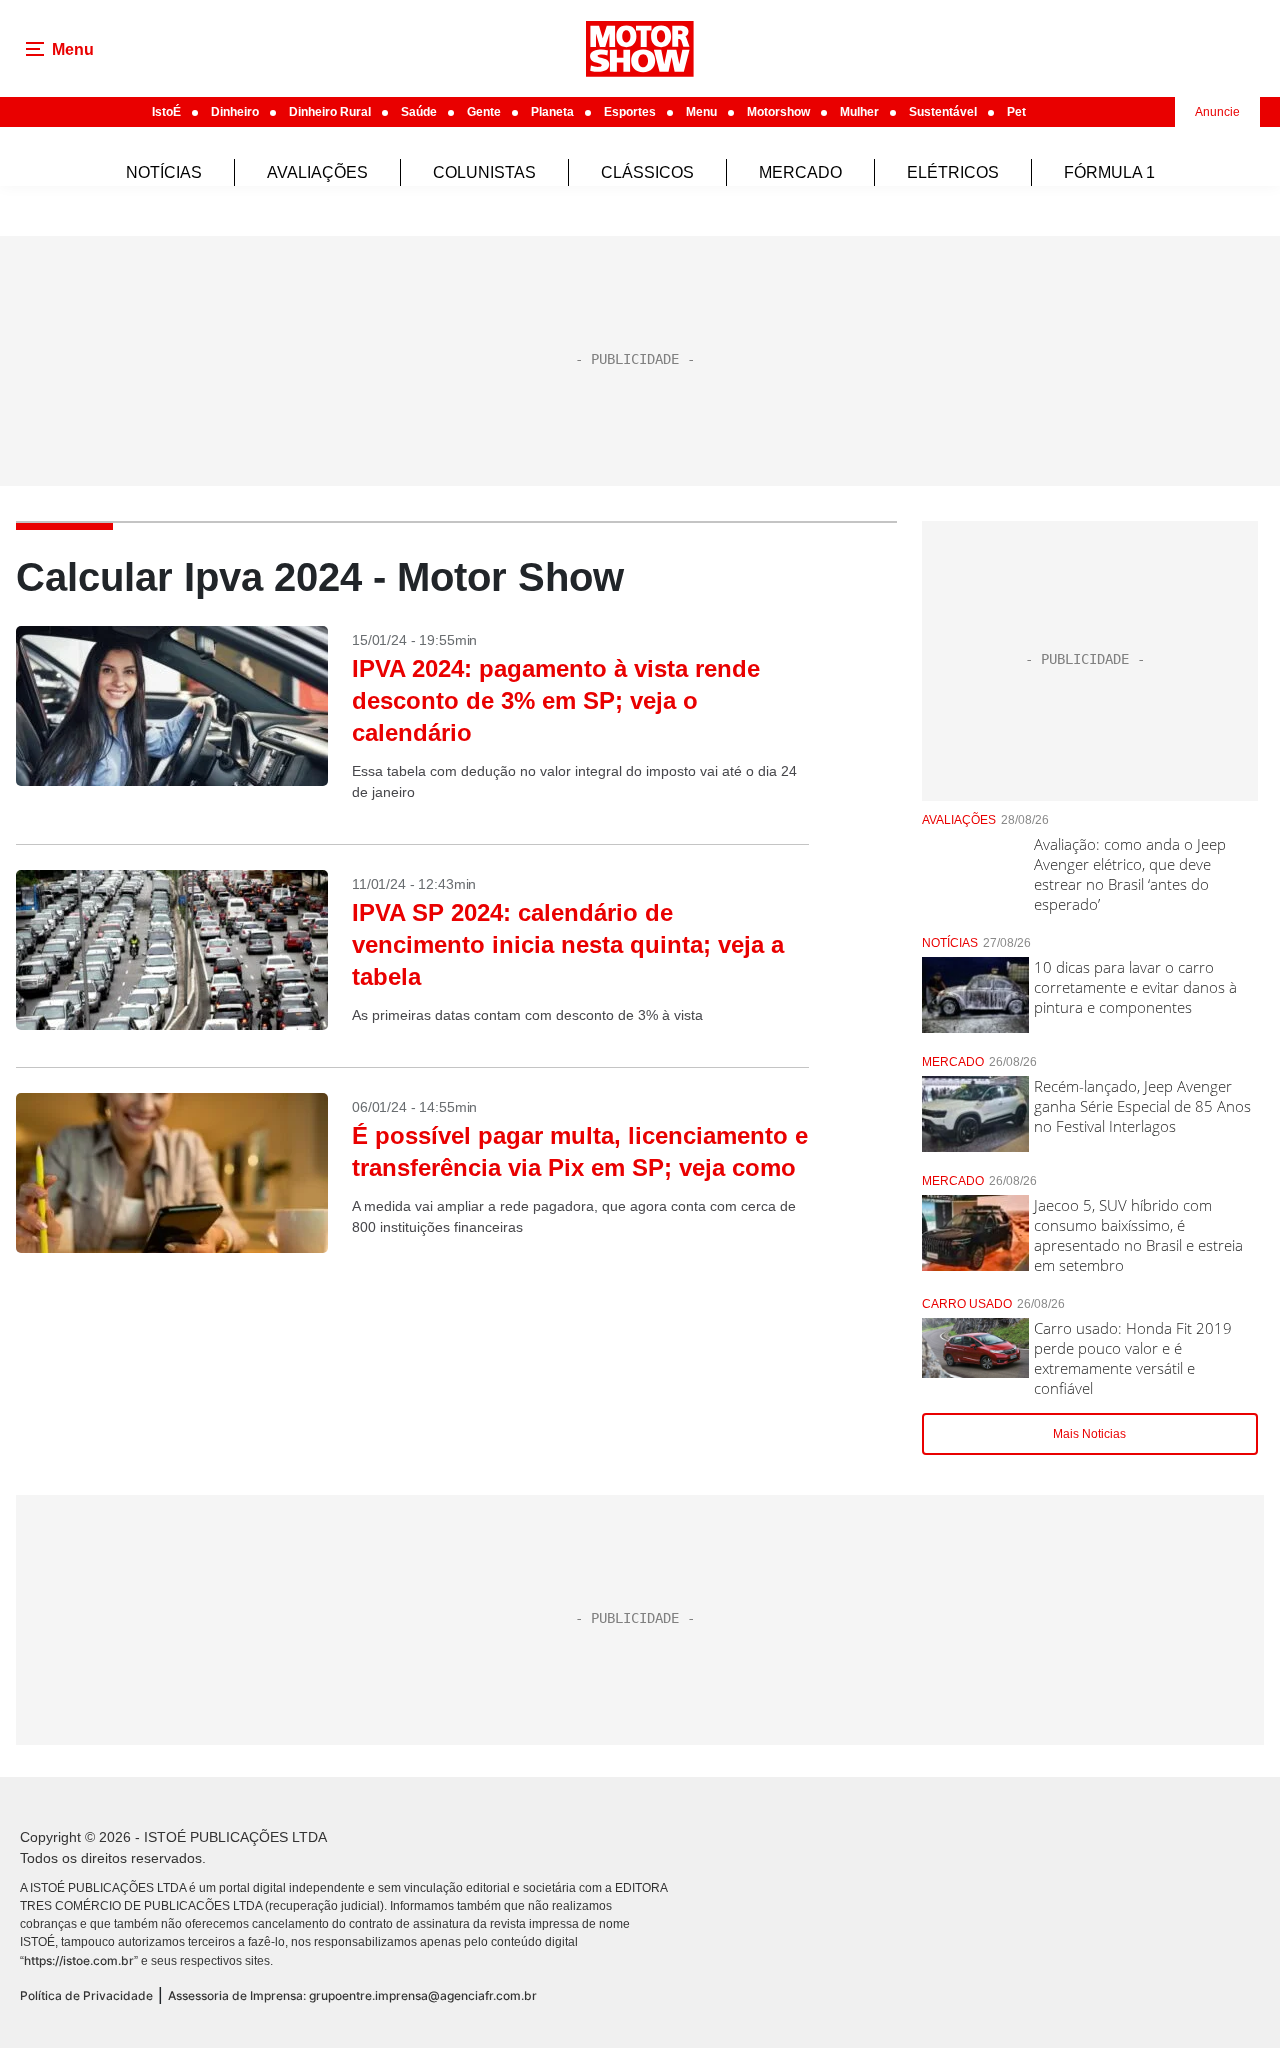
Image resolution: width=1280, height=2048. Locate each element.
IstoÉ (166, 112)
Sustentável (943, 112)
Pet (1016, 112)
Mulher (859, 112)
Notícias (164, 172)
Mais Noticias (1089, 1434)
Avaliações (317, 172)
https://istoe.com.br (79, 1960)
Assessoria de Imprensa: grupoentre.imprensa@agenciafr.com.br (352, 1995)
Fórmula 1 (1109, 172)
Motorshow (778, 112)
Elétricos (953, 172)
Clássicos (647, 172)
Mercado (800, 172)
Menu (701, 112)
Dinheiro (235, 112)
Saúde (419, 112)
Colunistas (484, 172)
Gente (484, 112)
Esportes (630, 112)
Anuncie (1217, 112)
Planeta (552, 112)
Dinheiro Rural (330, 112)
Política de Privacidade (86, 1995)
